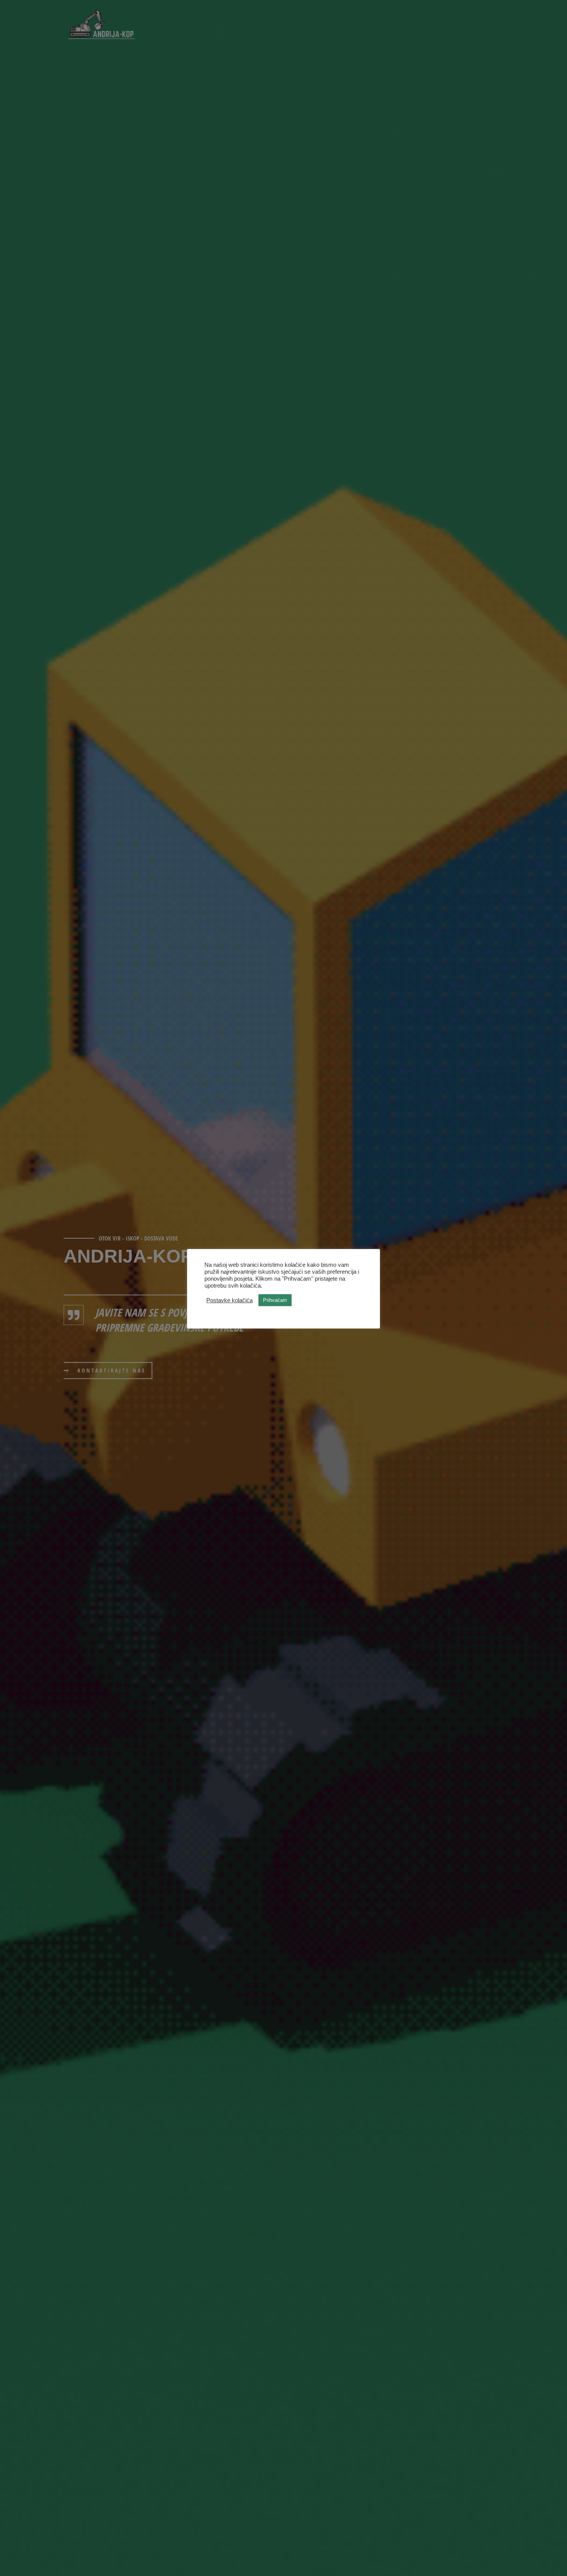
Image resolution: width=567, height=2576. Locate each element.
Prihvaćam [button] (275, 1300)
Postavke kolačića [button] (229, 1300)
